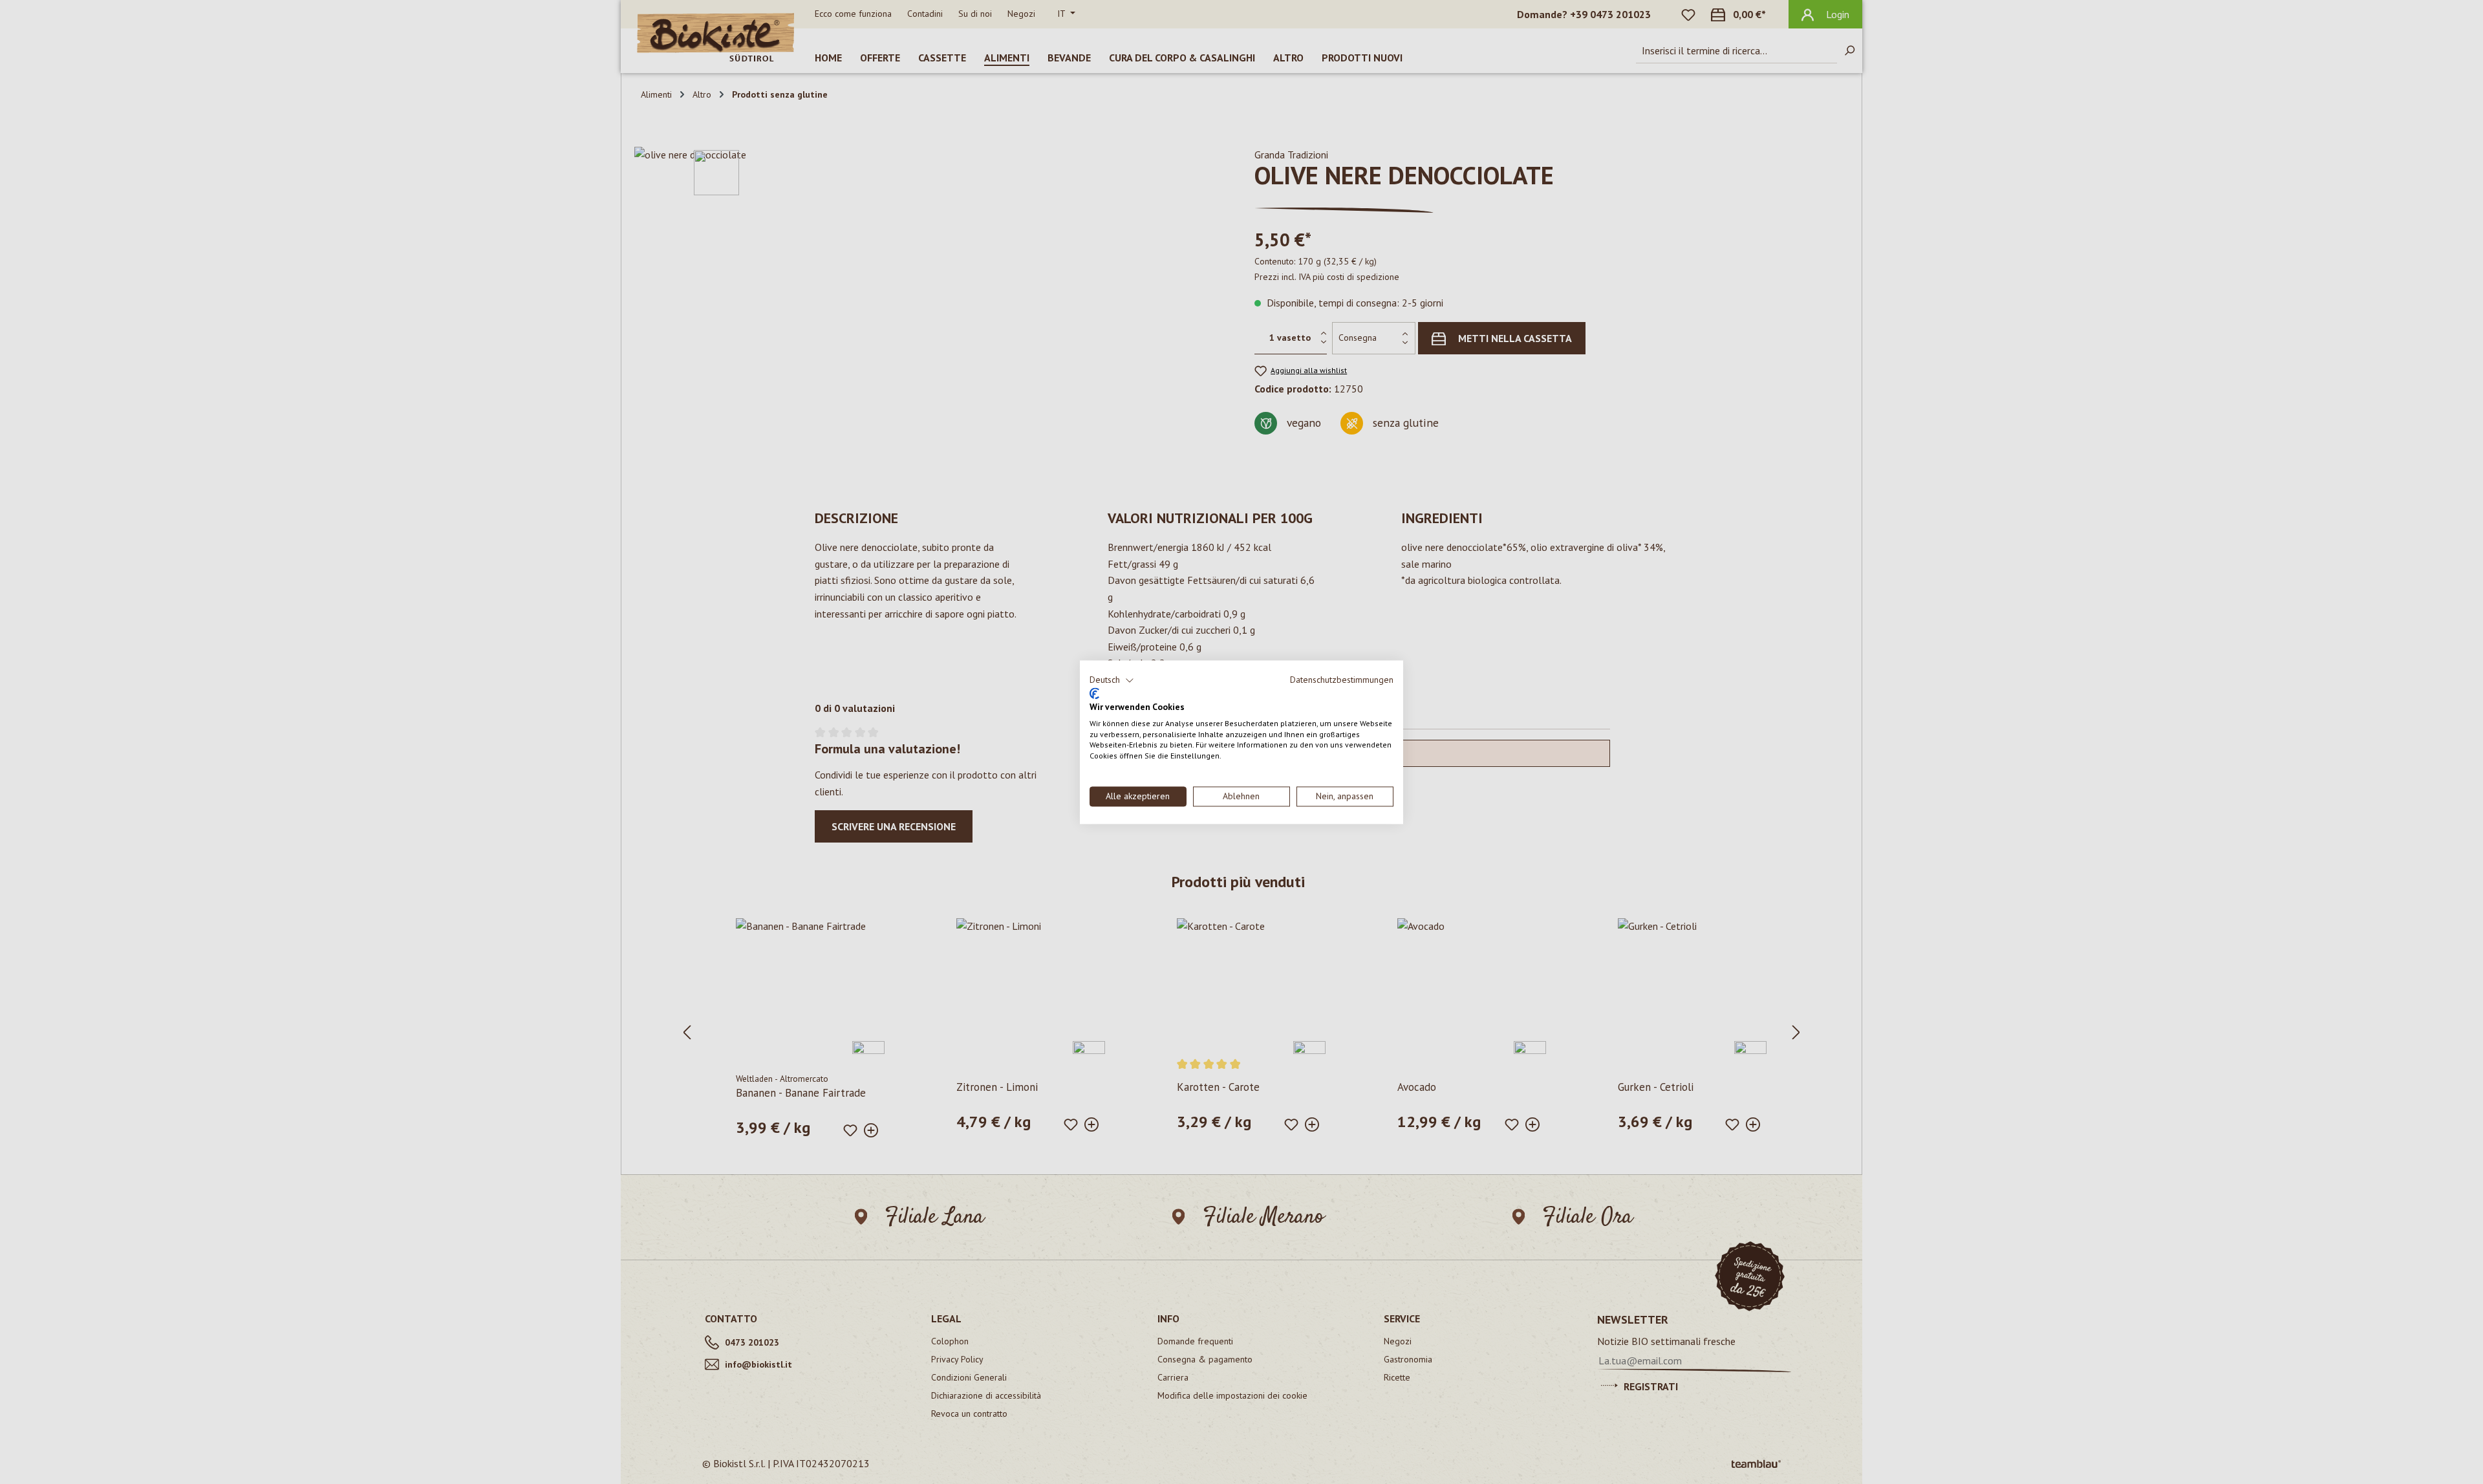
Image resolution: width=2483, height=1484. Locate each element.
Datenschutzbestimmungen (1342, 680)
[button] (1112, 680)
